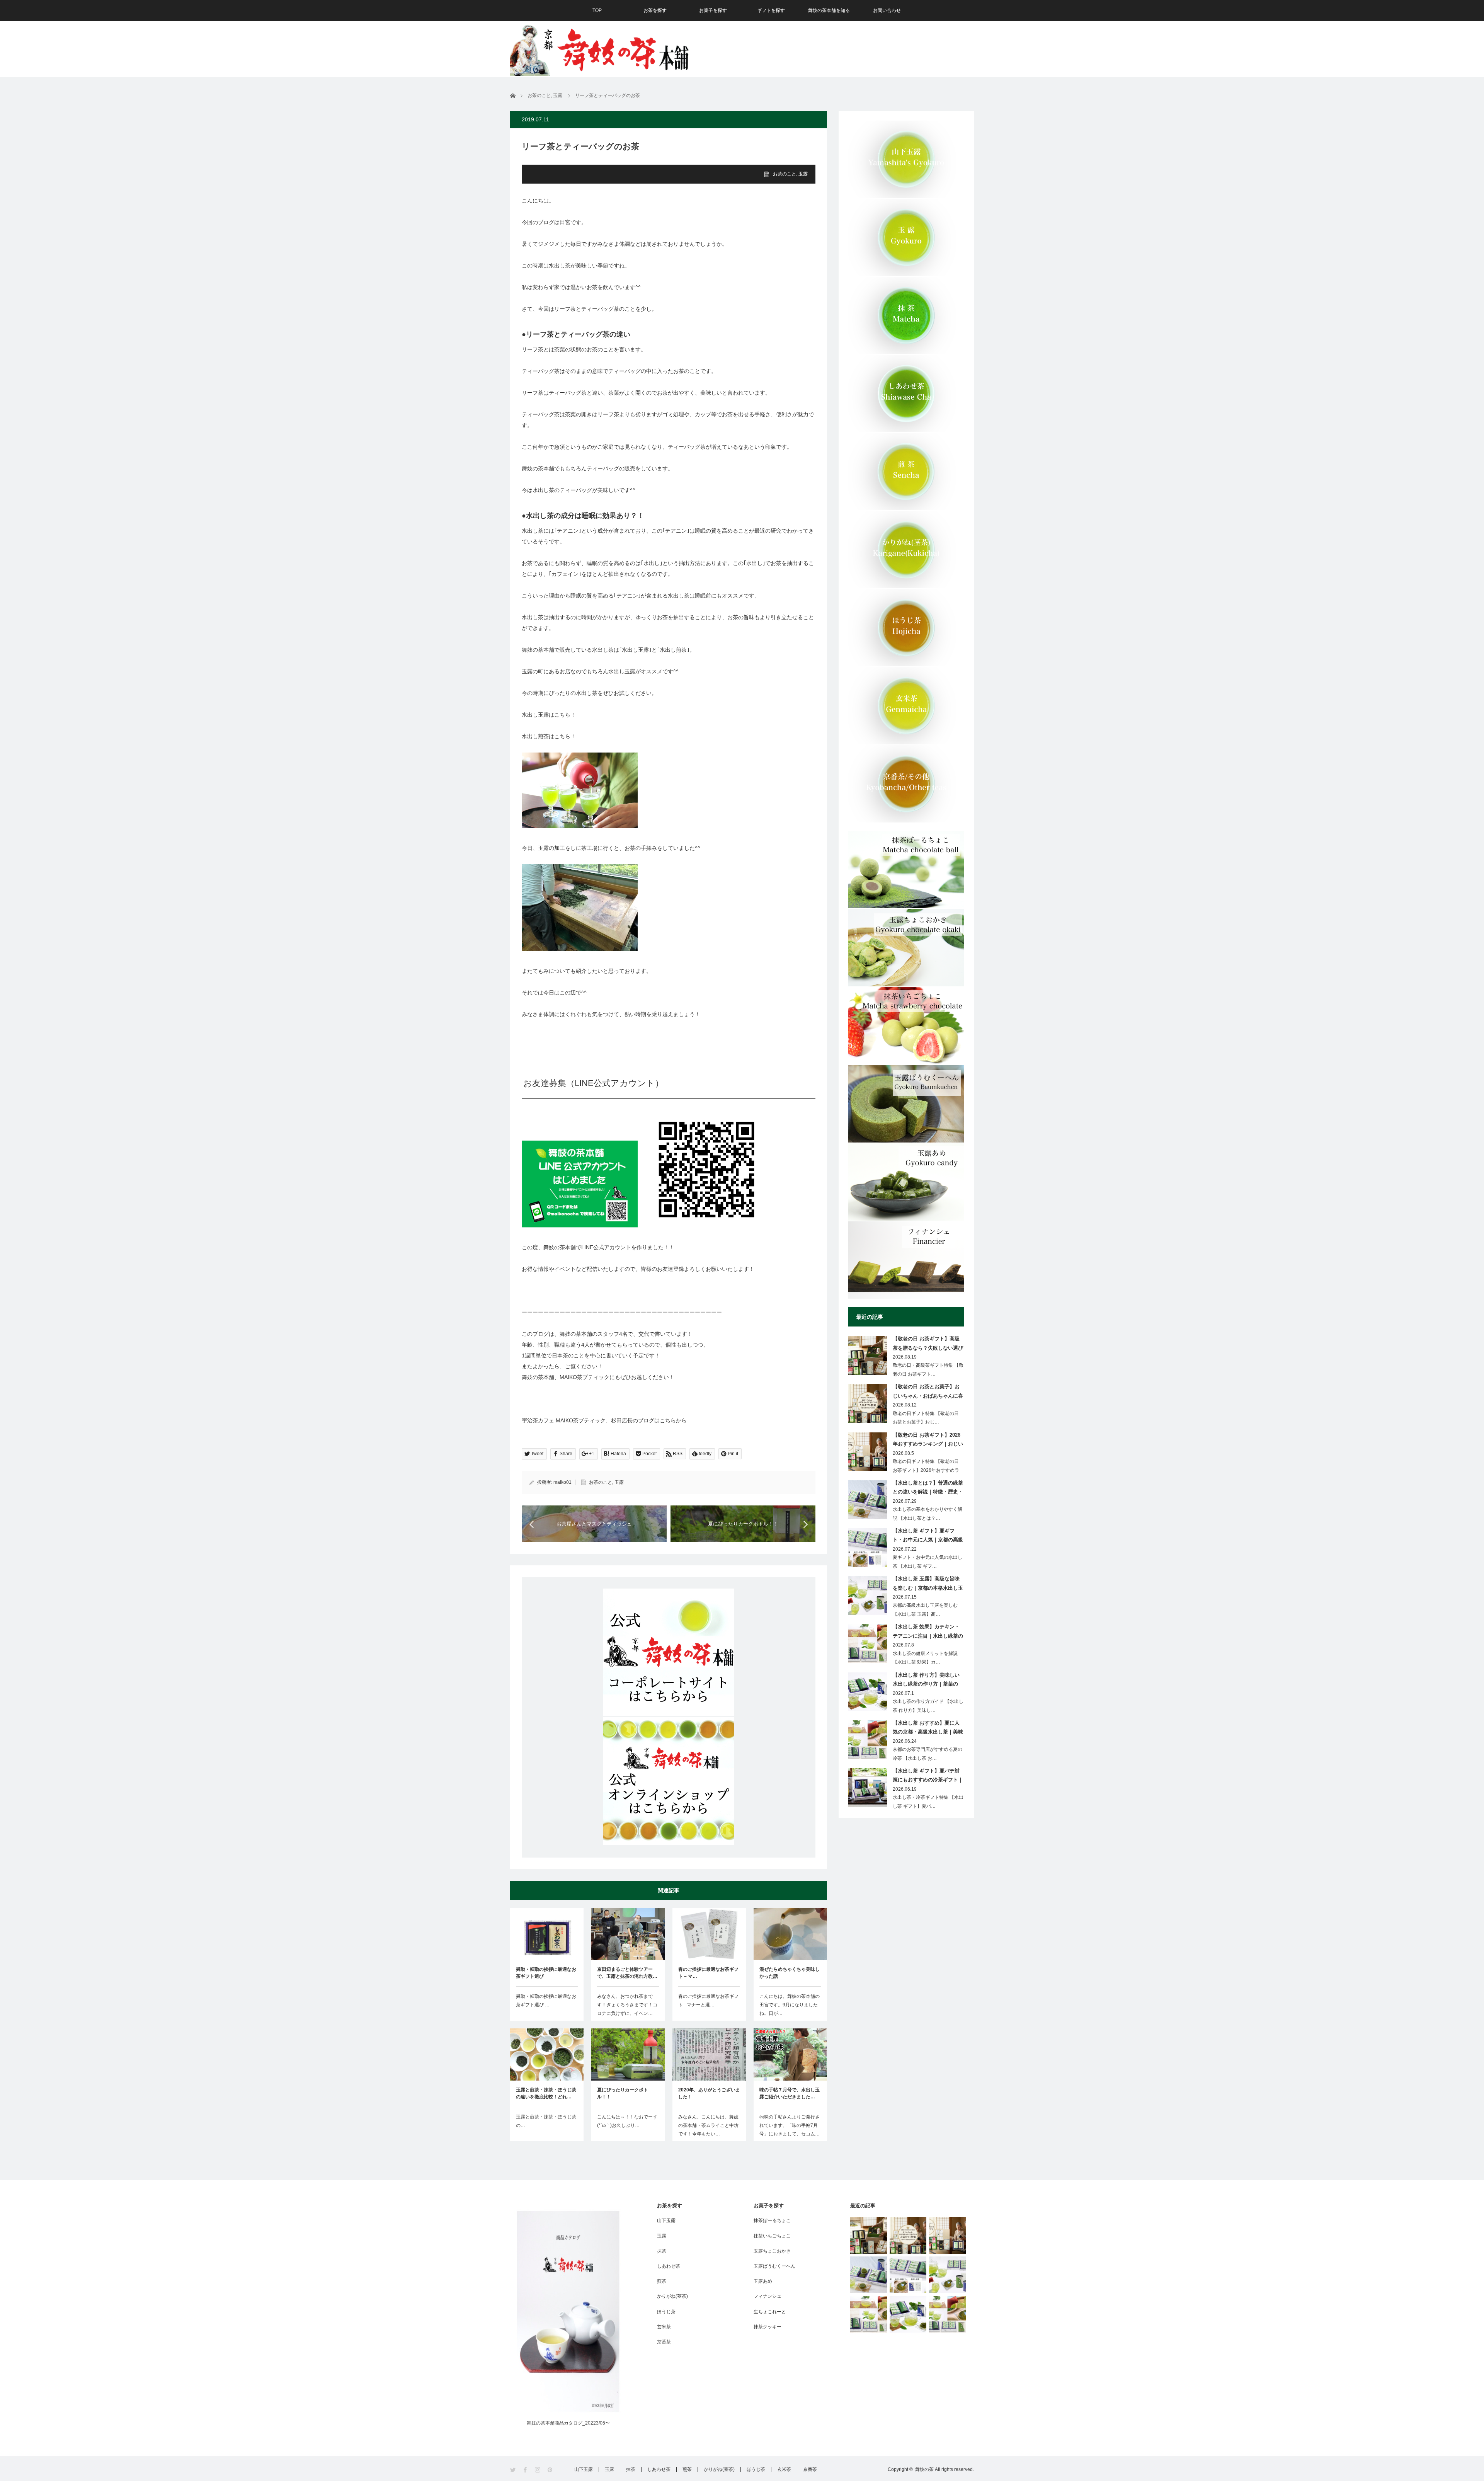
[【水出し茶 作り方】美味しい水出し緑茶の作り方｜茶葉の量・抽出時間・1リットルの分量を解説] (908, 2314)
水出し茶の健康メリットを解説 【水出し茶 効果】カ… (925, 1658)
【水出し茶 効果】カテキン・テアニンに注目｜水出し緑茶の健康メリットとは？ (928, 1633)
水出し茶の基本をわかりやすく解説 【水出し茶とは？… (927, 1514)
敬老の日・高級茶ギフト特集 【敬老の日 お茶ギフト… (928, 1370)
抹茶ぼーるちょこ (772, 2220)
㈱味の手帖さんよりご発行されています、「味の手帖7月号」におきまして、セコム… (790, 2125)
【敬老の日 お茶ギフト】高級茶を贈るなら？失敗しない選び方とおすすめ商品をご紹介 (928, 1345)
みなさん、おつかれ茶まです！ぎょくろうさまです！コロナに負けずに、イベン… (627, 2005)
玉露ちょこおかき (772, 2251)
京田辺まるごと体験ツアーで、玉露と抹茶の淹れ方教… (627, 1973)
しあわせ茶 (669, 2266)
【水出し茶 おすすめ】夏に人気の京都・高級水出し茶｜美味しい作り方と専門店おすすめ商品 (928, 1729)
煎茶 (662, 2281)
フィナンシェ (768, 2296)
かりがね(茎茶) (672, 2296)
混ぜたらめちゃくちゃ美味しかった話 (790, 1973)
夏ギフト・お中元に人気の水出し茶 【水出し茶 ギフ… (927, 1562)
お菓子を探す (713, 10)
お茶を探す (655, 10)
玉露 (803, 174)
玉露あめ (763, 2281)
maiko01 (562, 1482)
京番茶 (664, 2342)
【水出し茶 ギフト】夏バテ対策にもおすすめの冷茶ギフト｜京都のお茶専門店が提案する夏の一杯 (928, 1777)
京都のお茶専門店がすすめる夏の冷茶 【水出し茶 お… (927, 1754)
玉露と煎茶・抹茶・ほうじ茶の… (546, 2121)
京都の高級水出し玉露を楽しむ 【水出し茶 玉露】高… (925, 1610)
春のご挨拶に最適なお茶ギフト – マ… (708, 1973)
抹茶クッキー (768, 2327)
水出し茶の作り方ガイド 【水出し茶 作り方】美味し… (928, 1706)
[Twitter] (513, 2470)
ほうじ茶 (666, 2312)
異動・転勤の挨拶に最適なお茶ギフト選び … (546, 2001)
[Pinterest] (551, 2470)
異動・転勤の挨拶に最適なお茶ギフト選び (546, 1973)
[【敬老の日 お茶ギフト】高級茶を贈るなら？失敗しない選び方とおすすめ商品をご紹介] (869, 2235)
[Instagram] (538, 2470)
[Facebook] (526, 2470)
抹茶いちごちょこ (772, 2236)
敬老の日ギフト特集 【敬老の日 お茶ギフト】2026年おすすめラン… (926, 1470)
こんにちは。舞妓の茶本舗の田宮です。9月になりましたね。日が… (790, 2005)
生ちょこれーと (770, 2312)
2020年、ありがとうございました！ (709, 2093)
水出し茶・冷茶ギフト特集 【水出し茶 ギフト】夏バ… (928, 1802)
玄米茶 (664, 2327)
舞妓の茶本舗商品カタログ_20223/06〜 (568, 2423)
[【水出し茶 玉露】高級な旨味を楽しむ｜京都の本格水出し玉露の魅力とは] (947, 2275)
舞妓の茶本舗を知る (829, 10)
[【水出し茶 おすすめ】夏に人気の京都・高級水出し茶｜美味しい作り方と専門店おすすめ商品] (947, 2314)
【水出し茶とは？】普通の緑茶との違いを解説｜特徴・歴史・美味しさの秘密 (928, 1489)
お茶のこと (785, 174)
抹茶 (662, 2251)
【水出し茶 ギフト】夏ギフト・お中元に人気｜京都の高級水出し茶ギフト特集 (928, 1537)
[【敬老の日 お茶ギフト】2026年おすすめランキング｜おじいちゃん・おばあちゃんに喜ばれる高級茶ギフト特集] (947, 2235)
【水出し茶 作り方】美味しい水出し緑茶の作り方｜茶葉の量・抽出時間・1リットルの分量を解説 (927, 1681)
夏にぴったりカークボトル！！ (623, 2093)
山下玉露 (666, 2220)
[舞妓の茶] (600, 48)
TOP (597, 10)
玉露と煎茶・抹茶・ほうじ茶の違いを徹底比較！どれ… (546, 2093)
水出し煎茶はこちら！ (549, 736)
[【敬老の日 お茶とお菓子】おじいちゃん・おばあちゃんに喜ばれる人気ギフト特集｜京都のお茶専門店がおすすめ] (908, 2235)
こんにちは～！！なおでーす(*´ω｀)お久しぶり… (627, 2121)
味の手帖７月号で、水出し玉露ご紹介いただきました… (790, 2093)
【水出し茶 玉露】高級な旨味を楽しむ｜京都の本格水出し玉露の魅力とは (928, 1585)
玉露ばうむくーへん (774, 2266)
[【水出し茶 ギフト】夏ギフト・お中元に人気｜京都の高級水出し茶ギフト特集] (908, 2275)
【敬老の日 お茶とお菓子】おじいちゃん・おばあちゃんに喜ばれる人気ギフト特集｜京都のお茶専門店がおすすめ (928, 1393)
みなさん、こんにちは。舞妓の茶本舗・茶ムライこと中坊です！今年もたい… (708, 2125)
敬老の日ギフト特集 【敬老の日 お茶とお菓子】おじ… (926, 1418)
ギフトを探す (771, 10)
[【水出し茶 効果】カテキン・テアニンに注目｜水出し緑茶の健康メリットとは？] (869, 2314)
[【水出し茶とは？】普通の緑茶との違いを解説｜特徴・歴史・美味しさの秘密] (869, 2275)
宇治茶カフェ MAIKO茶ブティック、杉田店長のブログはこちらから (604, 1420)
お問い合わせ (887, 10)
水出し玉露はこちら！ (549, 715)
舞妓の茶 (924, 2469)
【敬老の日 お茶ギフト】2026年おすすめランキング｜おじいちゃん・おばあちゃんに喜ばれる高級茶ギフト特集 (928, 1441)
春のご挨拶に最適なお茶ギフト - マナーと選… (708, 2001)
